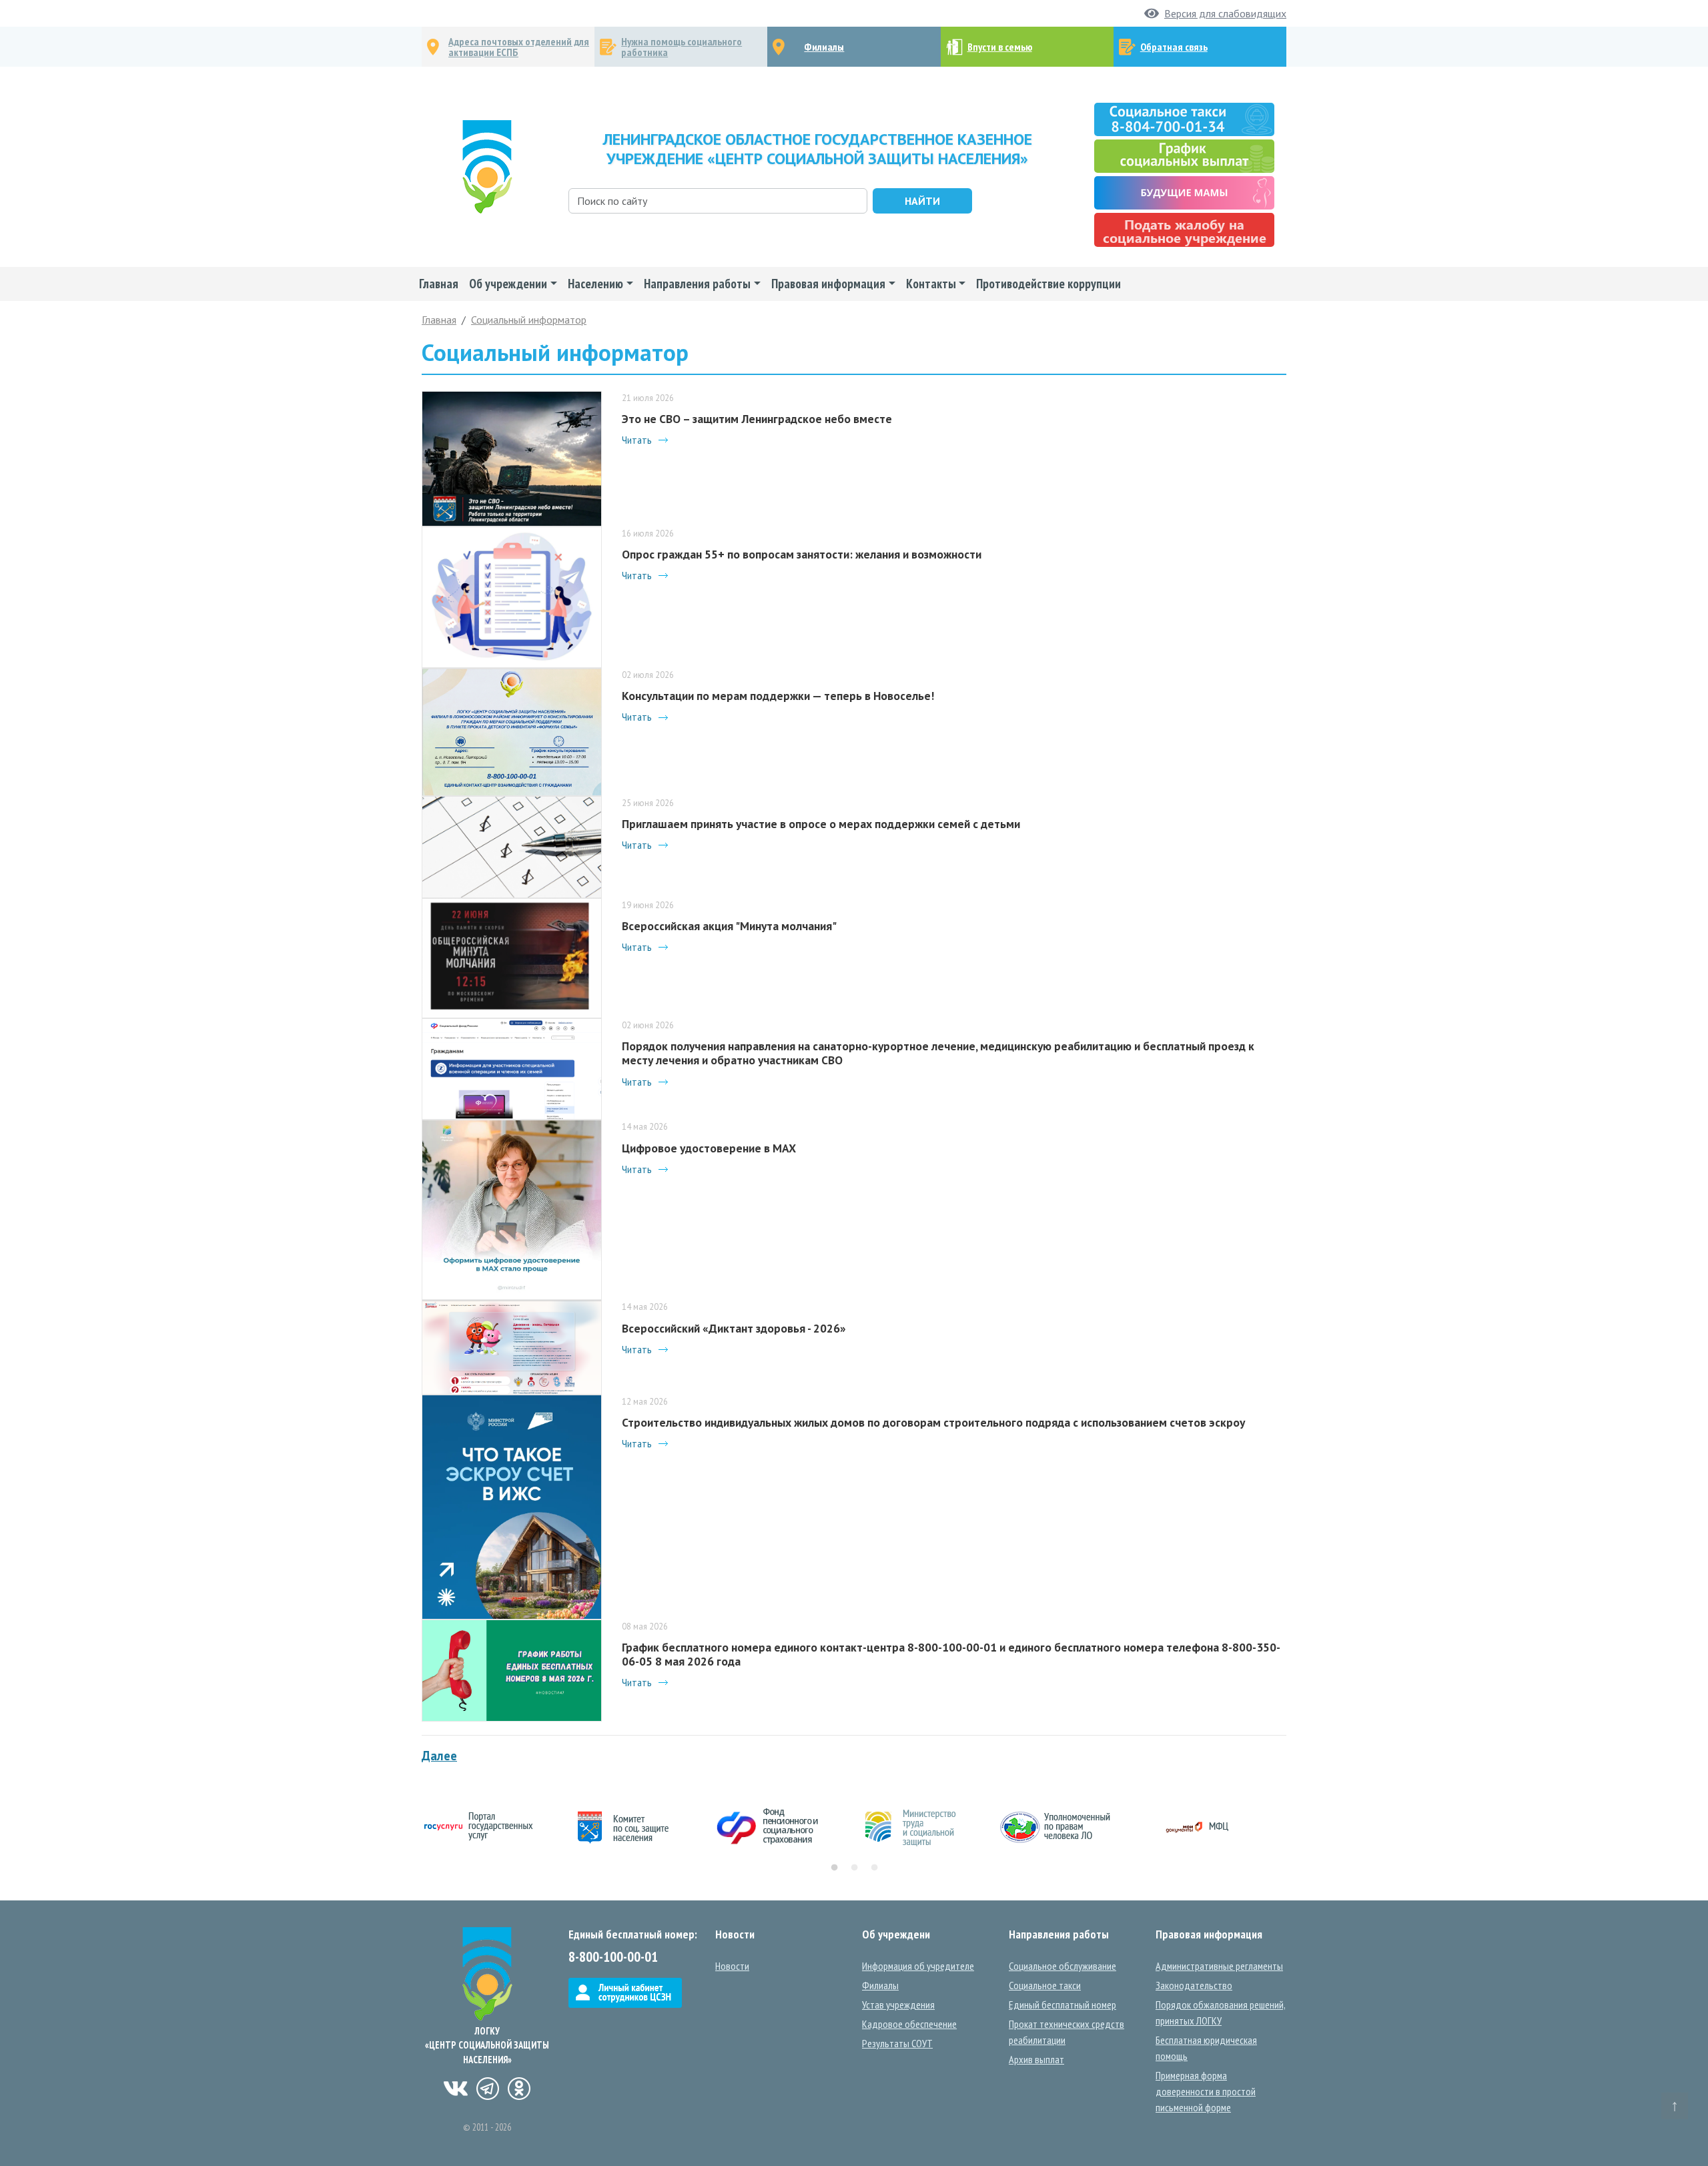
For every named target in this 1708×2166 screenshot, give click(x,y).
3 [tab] (874, 1868)
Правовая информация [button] (828, 283)
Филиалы (824, 47)
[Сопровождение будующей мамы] (1184, 192)
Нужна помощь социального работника (682, 47)
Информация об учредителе (918, 1966)
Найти (922, 201)
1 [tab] (834, 1868)
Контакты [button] (931, 283)
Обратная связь (1174, 47)
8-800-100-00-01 (613, 1957)
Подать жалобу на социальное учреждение (1185, 230)
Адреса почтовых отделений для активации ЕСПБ (519, 47)
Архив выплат (1036, 2059)
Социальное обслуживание (1062, 1966)
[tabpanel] (494, 1828)
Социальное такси (1045, 1985)
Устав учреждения (898, 2005)
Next (1296, 1828)
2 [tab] (854, 1868)
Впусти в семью (1000, 47)
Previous (412, 1828)
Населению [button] (595, 283)
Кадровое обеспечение (909, 2024)
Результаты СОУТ (897, 2043)
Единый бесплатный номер (1062, 2005)
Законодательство (1194, 1985)
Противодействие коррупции (1048, 283)
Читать (637, 440)
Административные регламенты (1219, 1966)
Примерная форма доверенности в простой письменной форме (1206, 2091)
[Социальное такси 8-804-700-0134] (1184, 118)
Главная (439, 283)
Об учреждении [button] (508, 283)
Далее (439, 1756)
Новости (732, 1966)
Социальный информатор (529, 320)
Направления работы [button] (697, 283)
